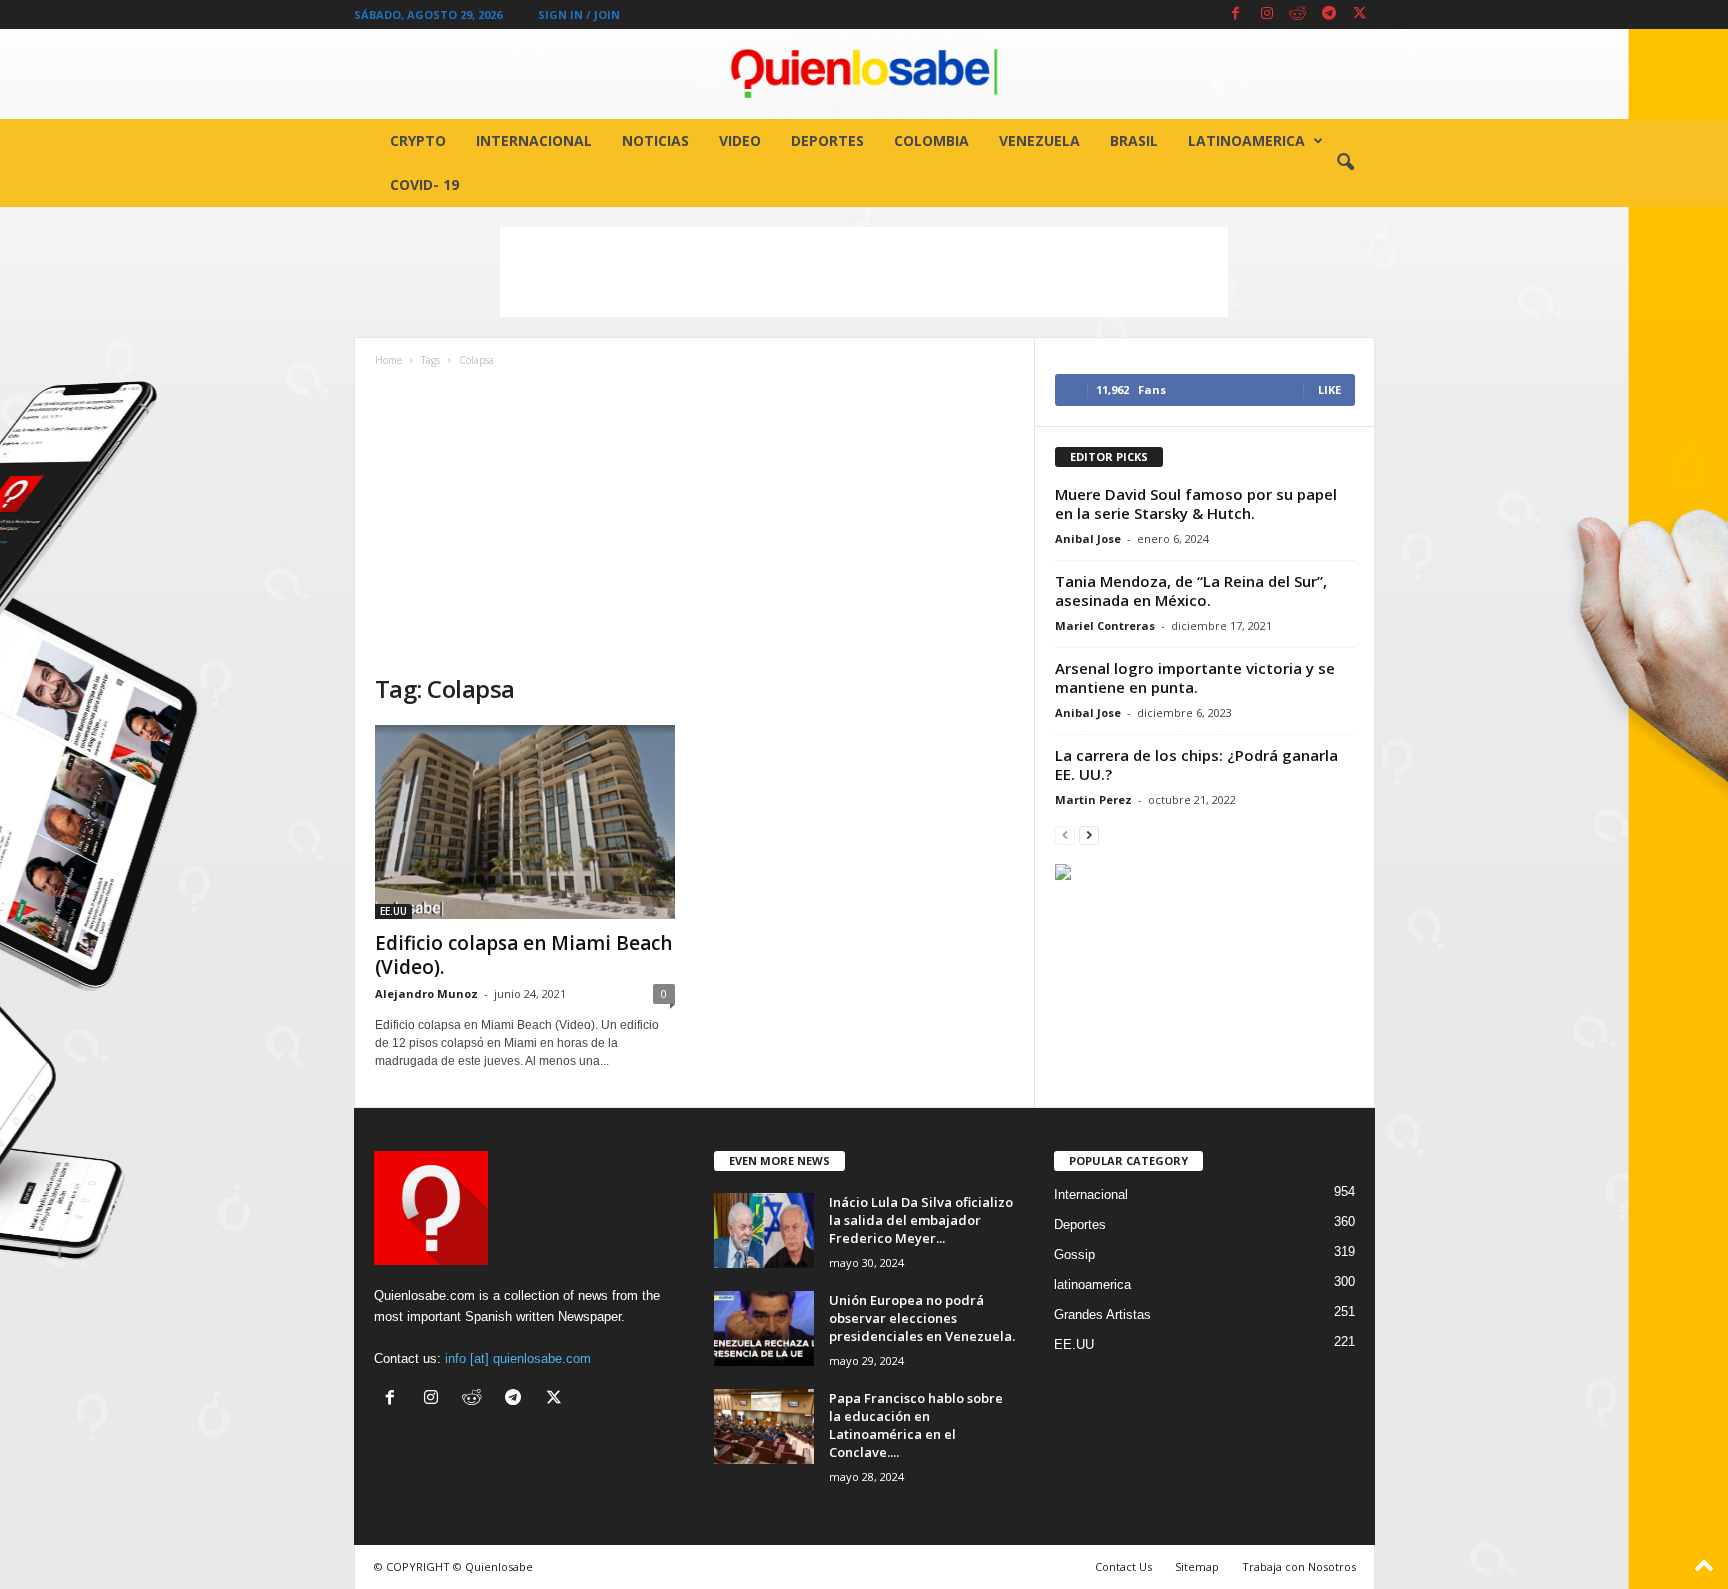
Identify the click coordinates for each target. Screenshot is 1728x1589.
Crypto (418, 140)
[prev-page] (1065, 834)
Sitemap (1197, 1566)
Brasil (1134, 140)
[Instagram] (1267, 14)
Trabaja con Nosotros (1299, 1566)
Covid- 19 (424, 184)
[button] (1345, 163)
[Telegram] (1329, 14)
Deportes (827, 140)
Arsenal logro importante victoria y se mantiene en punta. (1195, 677)
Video (740, 140)
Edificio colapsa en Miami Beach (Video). (523, 955)
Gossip (1074, 1254)
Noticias (655, 140)
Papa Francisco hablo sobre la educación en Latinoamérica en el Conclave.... (916, 1425)
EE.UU (393, 911)
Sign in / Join (579, 14)
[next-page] (1089, 834)
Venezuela (1039, 140)
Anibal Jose (1088, 538)
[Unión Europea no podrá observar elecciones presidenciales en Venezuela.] (764, 1328)
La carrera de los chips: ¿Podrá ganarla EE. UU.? (1196, 764)
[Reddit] (1298, 14)
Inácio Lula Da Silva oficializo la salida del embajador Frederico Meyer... (921, 1220)
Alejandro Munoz (426, 993)
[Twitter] (1360, 14)
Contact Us (1123, 1566)
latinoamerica (1246, 140)
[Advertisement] (864, 272)
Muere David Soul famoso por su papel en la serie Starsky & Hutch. (1196, 503)
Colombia (931, 140)
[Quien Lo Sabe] (864, 74)
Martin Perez (1093, 799)
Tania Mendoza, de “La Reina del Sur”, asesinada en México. (1191, 590)
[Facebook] (1236, 14)
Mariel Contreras (1105, 625)
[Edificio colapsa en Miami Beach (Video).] (525, 822)
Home (388, 360)
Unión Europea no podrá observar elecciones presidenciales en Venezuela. (922, 1318)
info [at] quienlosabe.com (518, 1358)
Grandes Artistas (1102, 1314)
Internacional (534, 140)
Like (1329, 389)
